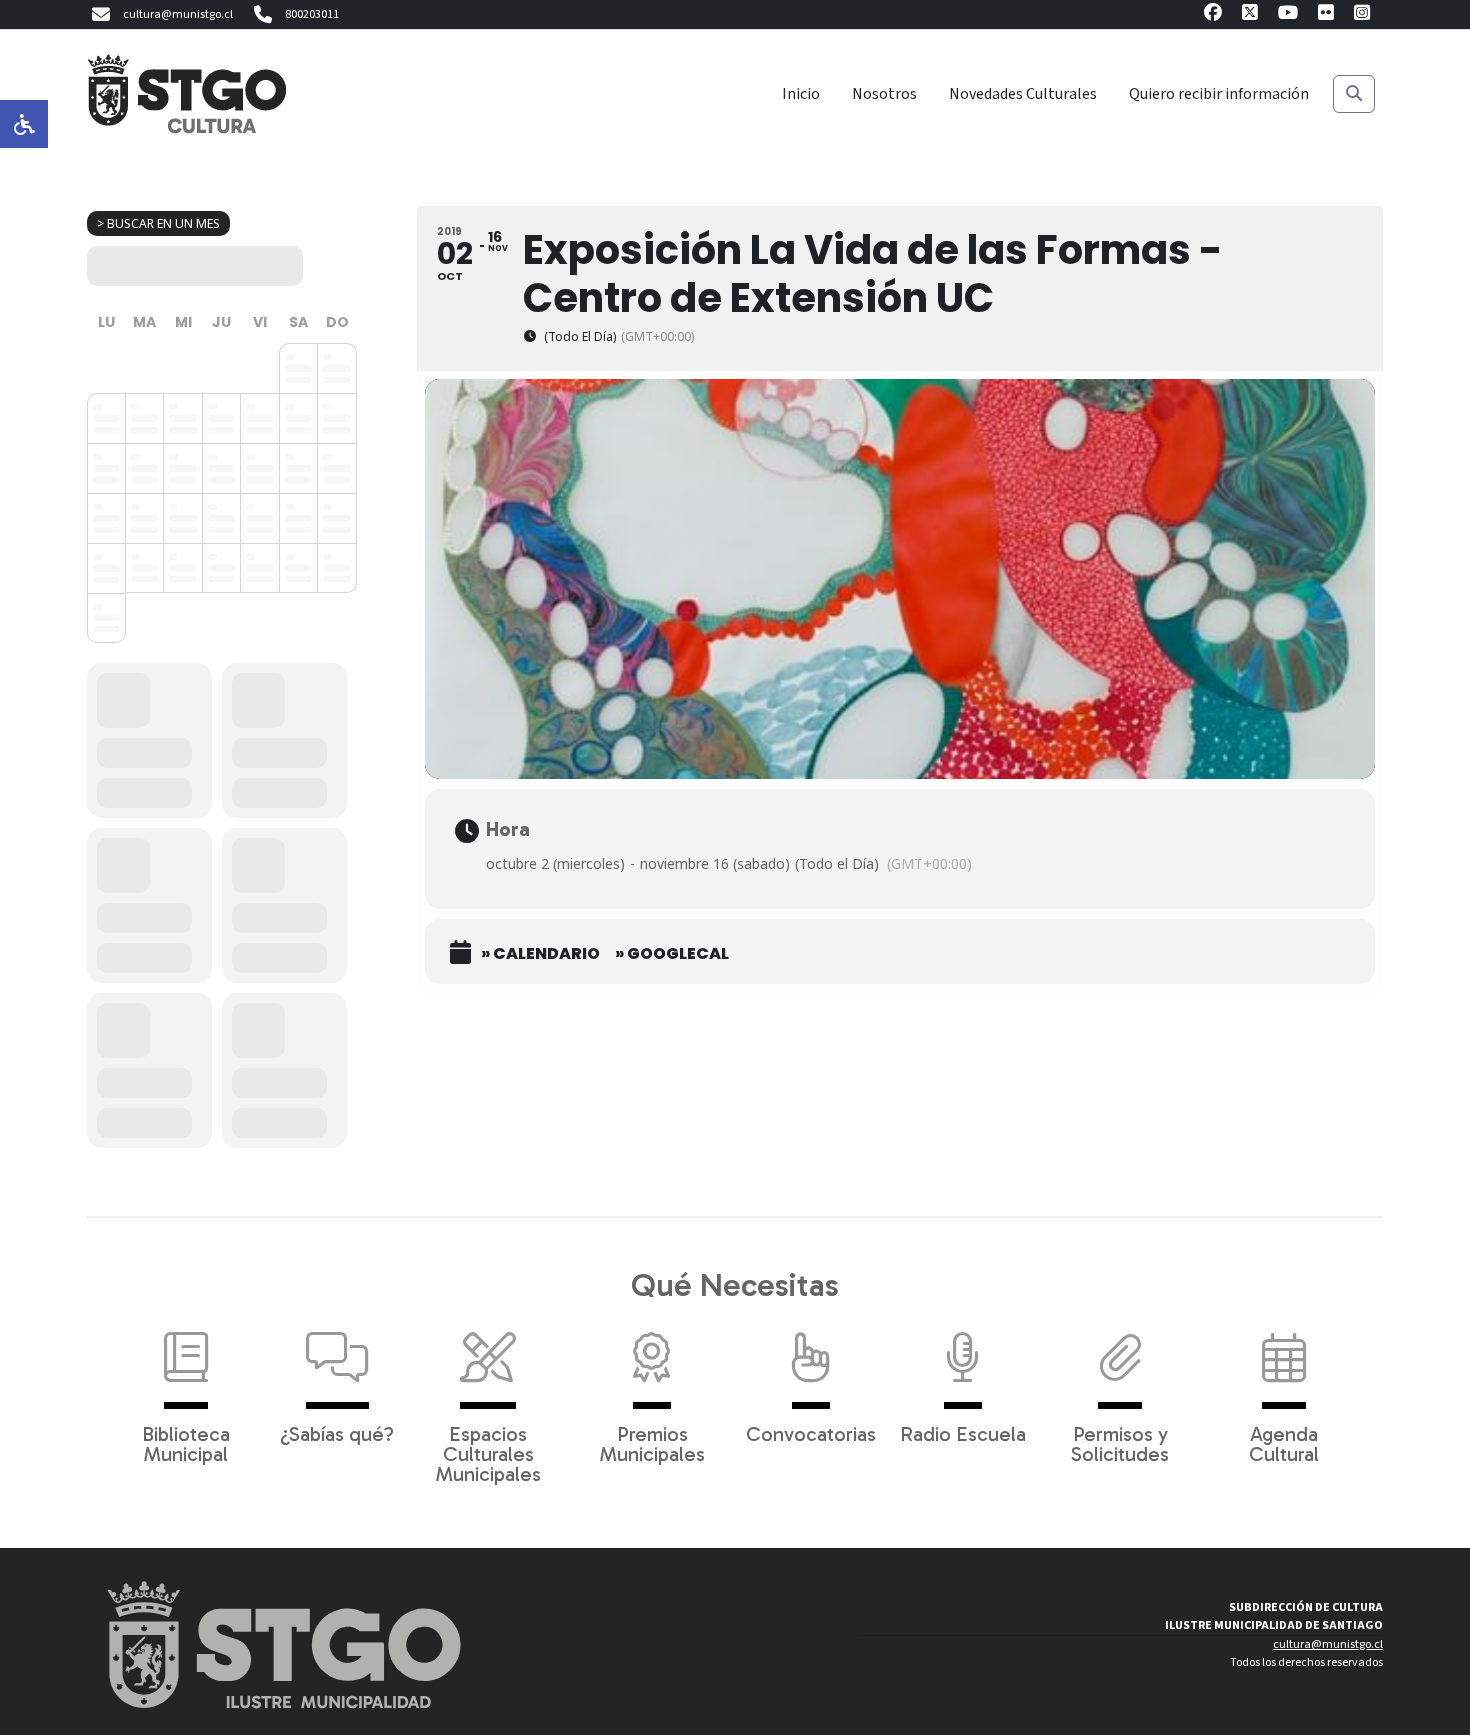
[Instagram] (1362, 15)
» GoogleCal (672, 954)
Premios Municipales (652, 1443)
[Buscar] (1354, 94)
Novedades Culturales (1023, 94)
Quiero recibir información (1219, 94)
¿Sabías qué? (337, 1433)
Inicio (801, 94)
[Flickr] (1326, 15)
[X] (1250, 15)
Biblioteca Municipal (186, 1443)
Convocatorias (811, 1433)
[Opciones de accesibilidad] (24, 124)
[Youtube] (1288, 15)
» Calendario (540, 954)
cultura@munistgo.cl (178, 14)
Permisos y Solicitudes (1120, 1443)
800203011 (312, 14)
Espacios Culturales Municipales (488, 1453)
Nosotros (884, 94)
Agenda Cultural (1284, 1443)
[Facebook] (1213, 15)
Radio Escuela (963, 1433)
